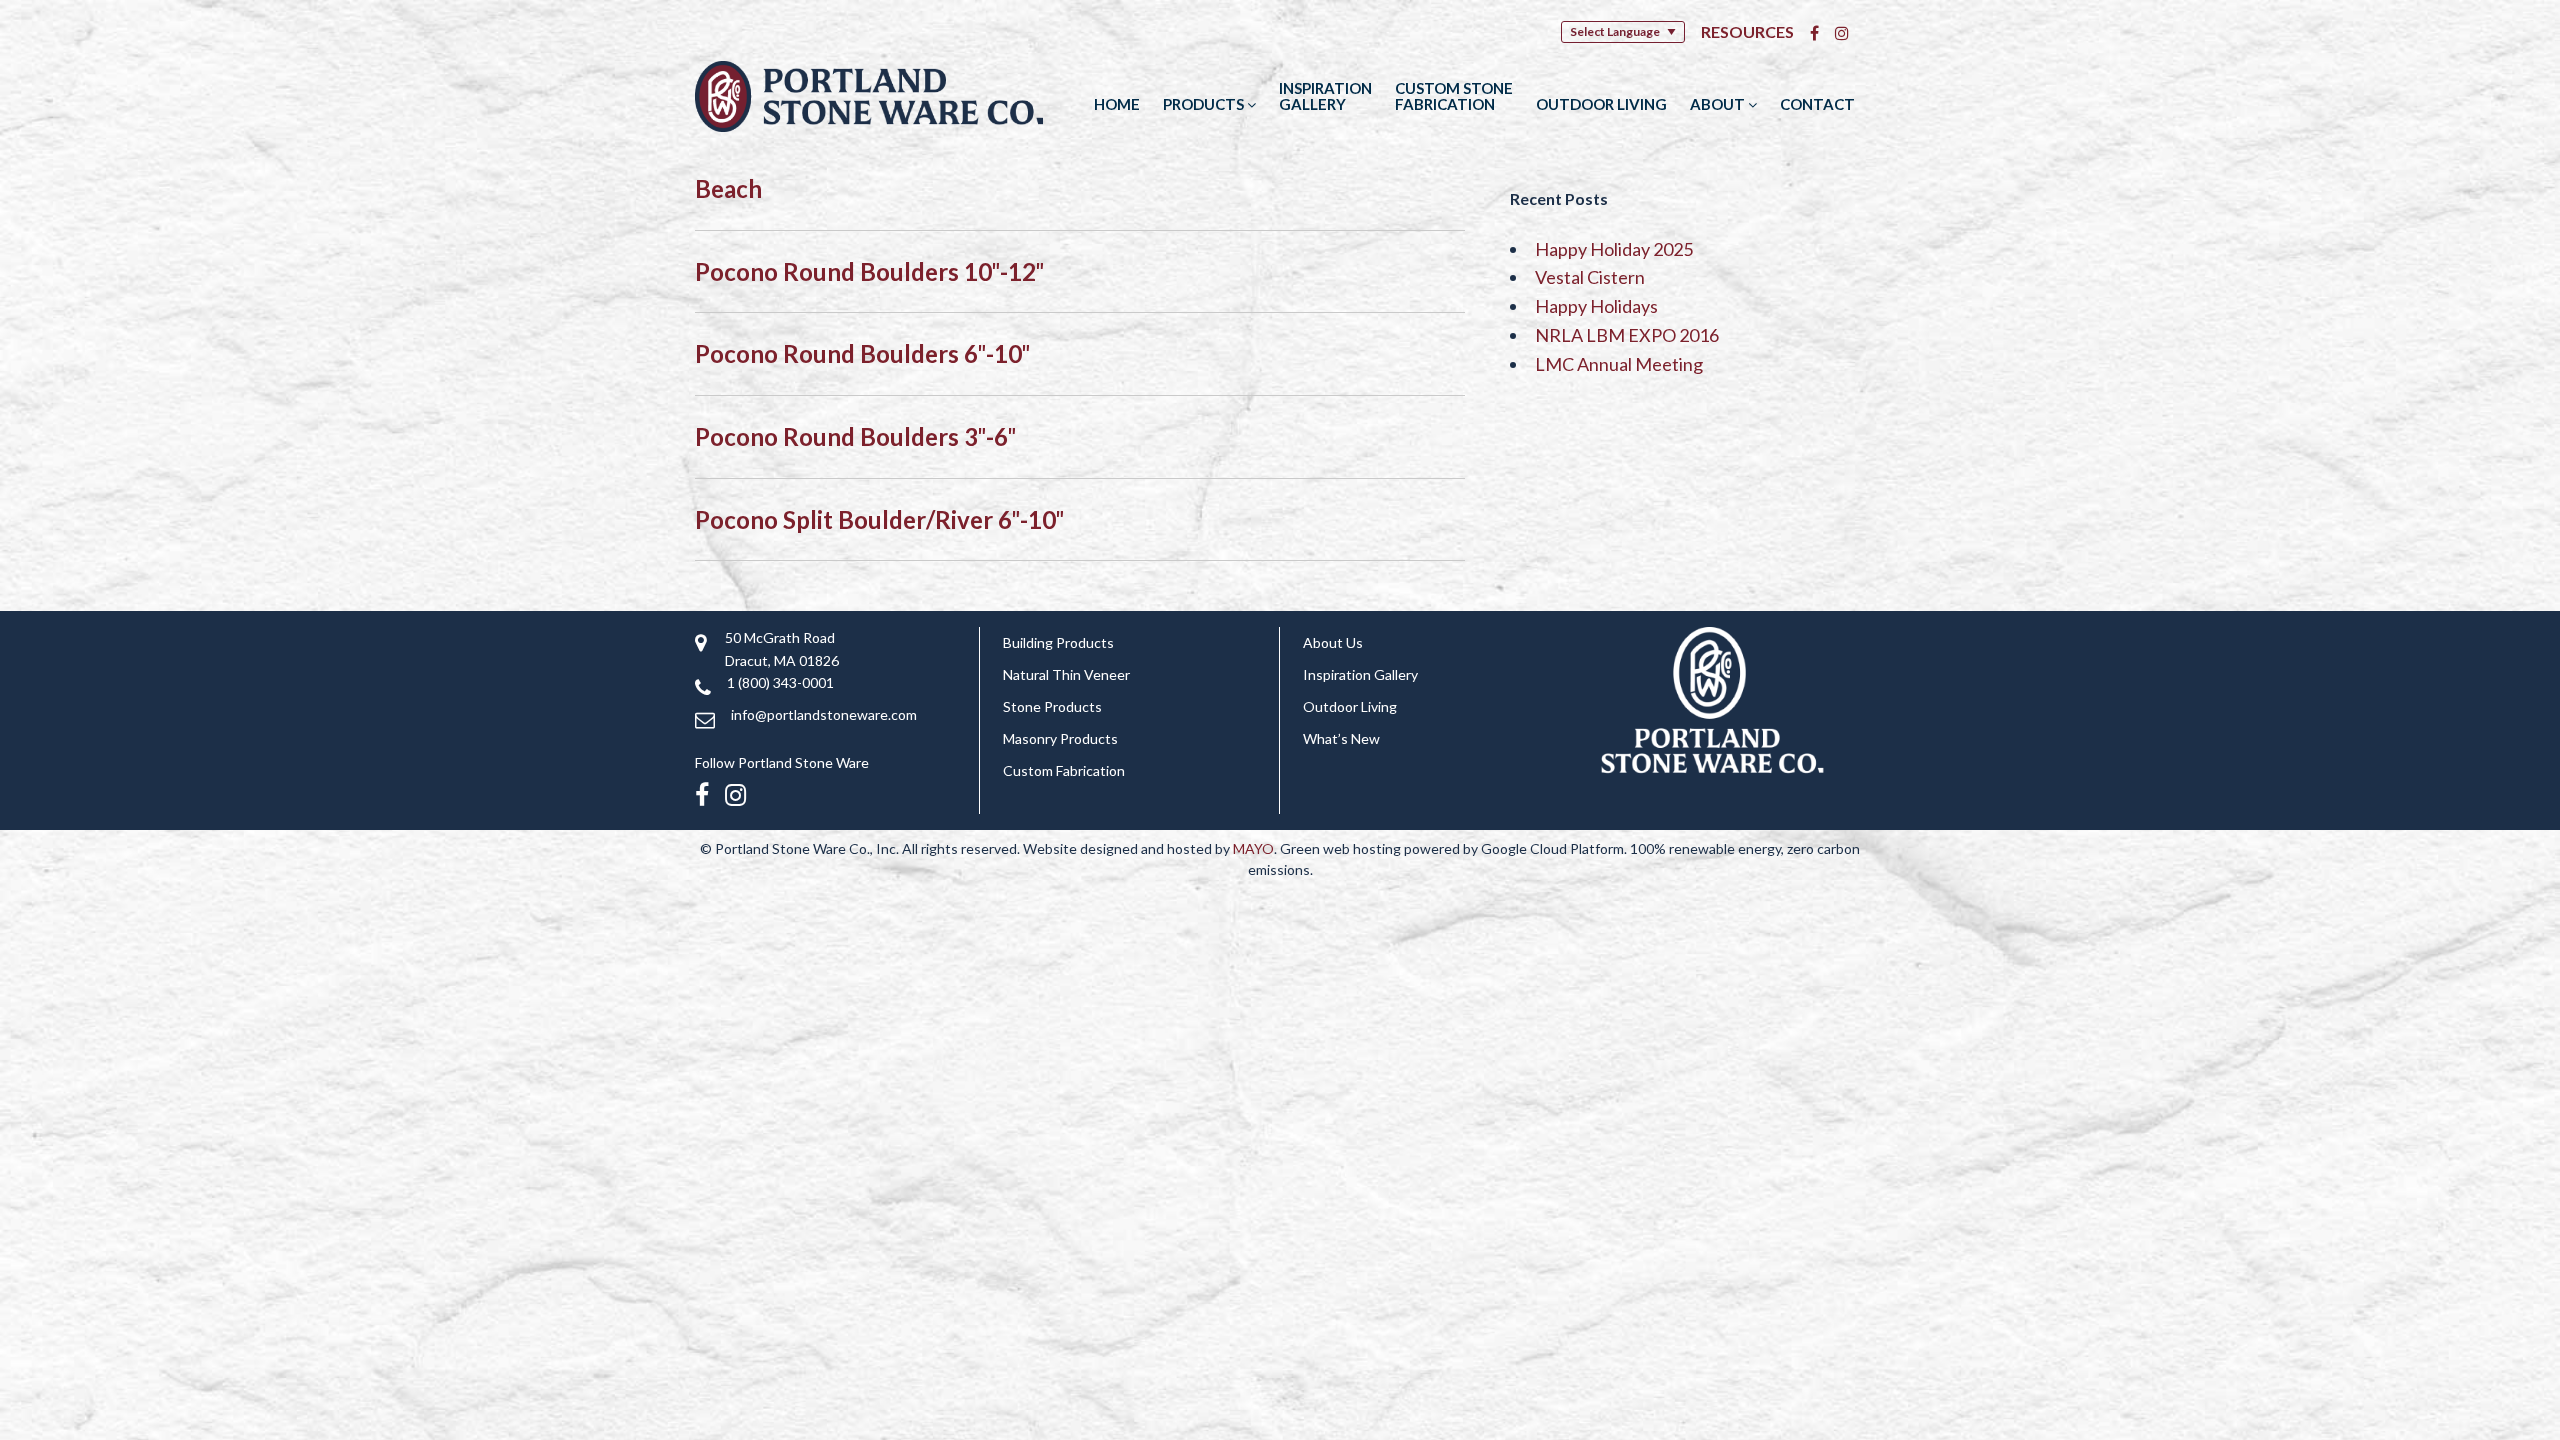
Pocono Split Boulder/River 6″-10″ (879, 519)
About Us (1333, 642)
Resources (1747, 31)
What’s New (1341, 738)
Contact (1817, 104)
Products (1205, 104)
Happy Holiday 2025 (1614, 249)
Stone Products (1052, 706)
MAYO (1253, 848)
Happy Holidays (1596, 306)
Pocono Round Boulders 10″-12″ (869, 271)
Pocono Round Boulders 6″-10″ (862, 353)
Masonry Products (1060, 738)
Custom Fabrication (1064, 770)
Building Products (1058, 642)
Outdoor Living (1601, 104)
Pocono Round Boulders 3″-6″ (855, 436)
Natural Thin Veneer (1066, 674)
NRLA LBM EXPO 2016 (1627, 335)
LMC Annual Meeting (1619, 364)
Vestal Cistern (1590, 277)
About (1719, 104)
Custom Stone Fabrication (1454, 96)
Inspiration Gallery (1325, 96)
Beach (728, 188)
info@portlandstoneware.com (824, 714)
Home (1117, 104)
